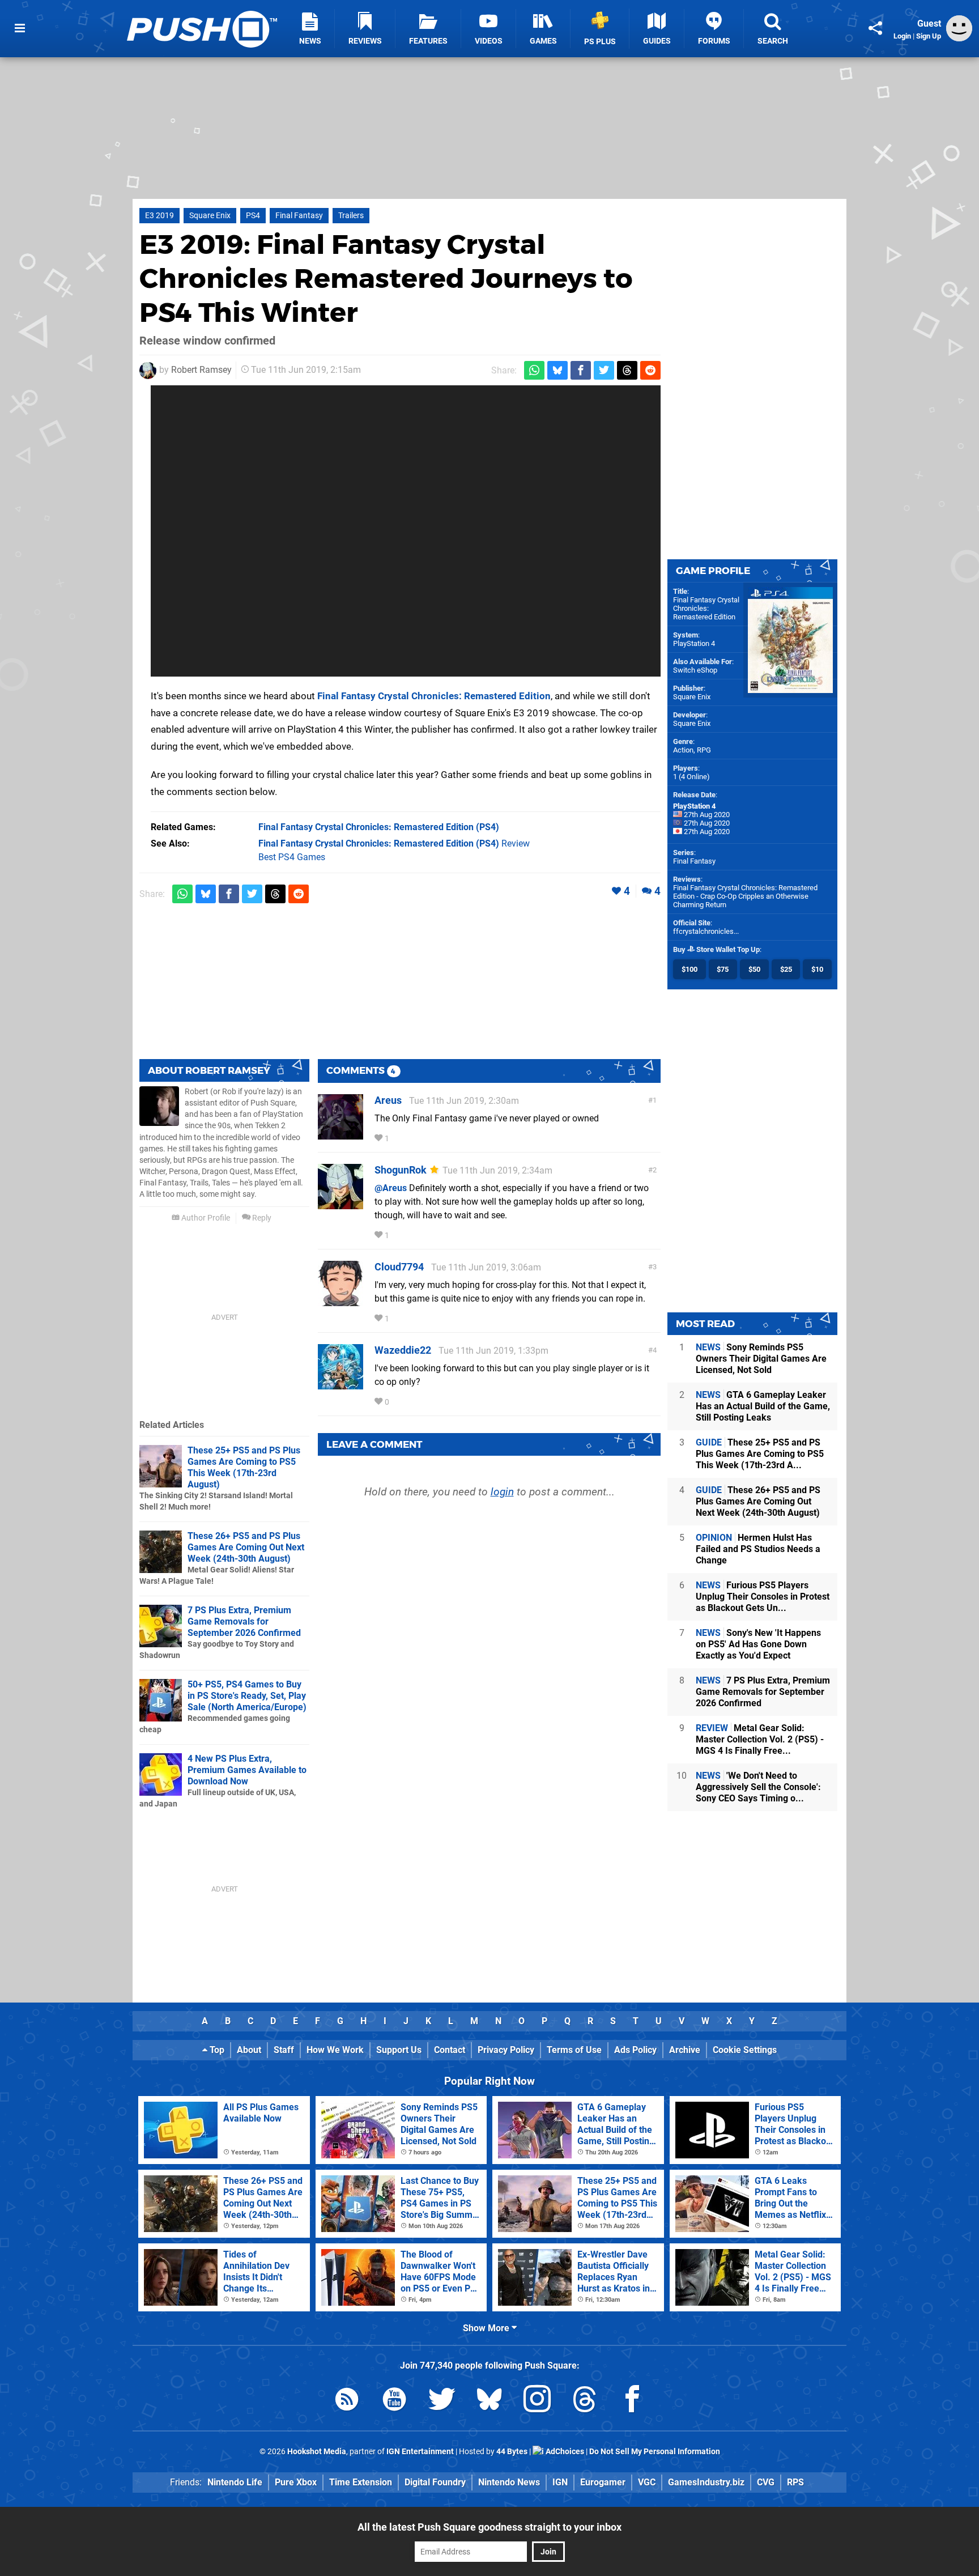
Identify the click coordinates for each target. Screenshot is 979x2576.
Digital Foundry (435, 2482)
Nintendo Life (235, 2482)
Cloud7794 (399, 1267)
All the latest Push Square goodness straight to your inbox (489, 2527)
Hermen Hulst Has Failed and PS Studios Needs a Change (758, 1549)
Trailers (351, 216)
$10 (817, 969)
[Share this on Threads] (627, 370)
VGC (647, 2482)
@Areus (391, 1188)
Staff (284, 2050)
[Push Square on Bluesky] (489, 2401)
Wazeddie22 (403, 1350)
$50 (754, 969)
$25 (786, 969)
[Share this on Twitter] (604, 370)
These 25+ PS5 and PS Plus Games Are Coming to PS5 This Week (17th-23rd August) (244, 1467)
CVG (766, 2482)
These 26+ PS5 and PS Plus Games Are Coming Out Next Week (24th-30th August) (246, 1547)
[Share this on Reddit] (650, 370)
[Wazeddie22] (340, 1384)
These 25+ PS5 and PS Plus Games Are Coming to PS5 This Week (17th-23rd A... (760, 1454)
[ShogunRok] (340, 1204)
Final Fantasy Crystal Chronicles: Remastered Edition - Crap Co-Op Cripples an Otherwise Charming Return (745, 896)
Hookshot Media (317, 2452)
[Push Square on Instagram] (537, 2401)
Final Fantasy (299, 216)
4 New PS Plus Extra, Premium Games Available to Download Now (247, 1770)
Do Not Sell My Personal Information (655, 2452)
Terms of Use (574, 2050)
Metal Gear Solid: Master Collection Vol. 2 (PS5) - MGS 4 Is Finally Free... (760, 1739)
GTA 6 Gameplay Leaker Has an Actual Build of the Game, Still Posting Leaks (763, 1406)
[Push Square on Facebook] (632, 2401)
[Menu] (20, 28)
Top (216, 2050)
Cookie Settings (745, 2050)
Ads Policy (635, 2050)
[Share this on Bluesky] (557, 370)
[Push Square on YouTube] (394, 2401)
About (249, 2050)
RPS (795, 2482)
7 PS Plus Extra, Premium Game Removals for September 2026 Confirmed (244, 1621)
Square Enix (210, 216)
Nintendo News (509, 2482)
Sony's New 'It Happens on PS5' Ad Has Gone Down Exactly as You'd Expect (758, 1644)
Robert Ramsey (201, 370)
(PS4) (379, 827)
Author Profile (205, 1218)
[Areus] (340, 1134)
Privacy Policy (506, 2050)
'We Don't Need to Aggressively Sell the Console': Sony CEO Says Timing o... (758, 1787)
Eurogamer (603, 2482)
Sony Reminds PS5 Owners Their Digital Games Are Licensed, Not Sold (761, 1359)
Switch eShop (695, 670)
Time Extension (361, 2482)
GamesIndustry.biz (706, 2482)
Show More (487, 2328)
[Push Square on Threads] (585, 2401)
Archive (685, 2050)
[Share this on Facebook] (581, 370)
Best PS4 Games (292, 857)
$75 (723, 969)
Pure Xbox (296, 2482)
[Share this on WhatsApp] (534, 370)
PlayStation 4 (694, 643)
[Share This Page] (875, 28)
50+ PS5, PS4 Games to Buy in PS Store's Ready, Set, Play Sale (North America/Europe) (247, 1696)
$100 (689, 969)
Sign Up (929, 36)
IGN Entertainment (420, 2452)
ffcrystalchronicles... (706, 931)
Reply (261, 1218)
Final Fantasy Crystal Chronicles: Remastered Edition (434, 696)
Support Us (399, 2050)
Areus (388, 1100)
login (502, 1492)
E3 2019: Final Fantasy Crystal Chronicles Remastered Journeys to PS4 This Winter (386, 278)
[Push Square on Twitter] (442, 2401)
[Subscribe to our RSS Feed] (347, 2401)
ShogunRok (401, 1170)
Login (902, 36)
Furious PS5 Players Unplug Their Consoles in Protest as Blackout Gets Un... (763, 1597)
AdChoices (564, 2452)
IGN (560, 2482)
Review (394, 843)
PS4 (253, 216)
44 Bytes (512, 2452)
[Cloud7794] (340, 1301)
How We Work (335, 2050)
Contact (450, 2050)
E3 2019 (159, 216)
